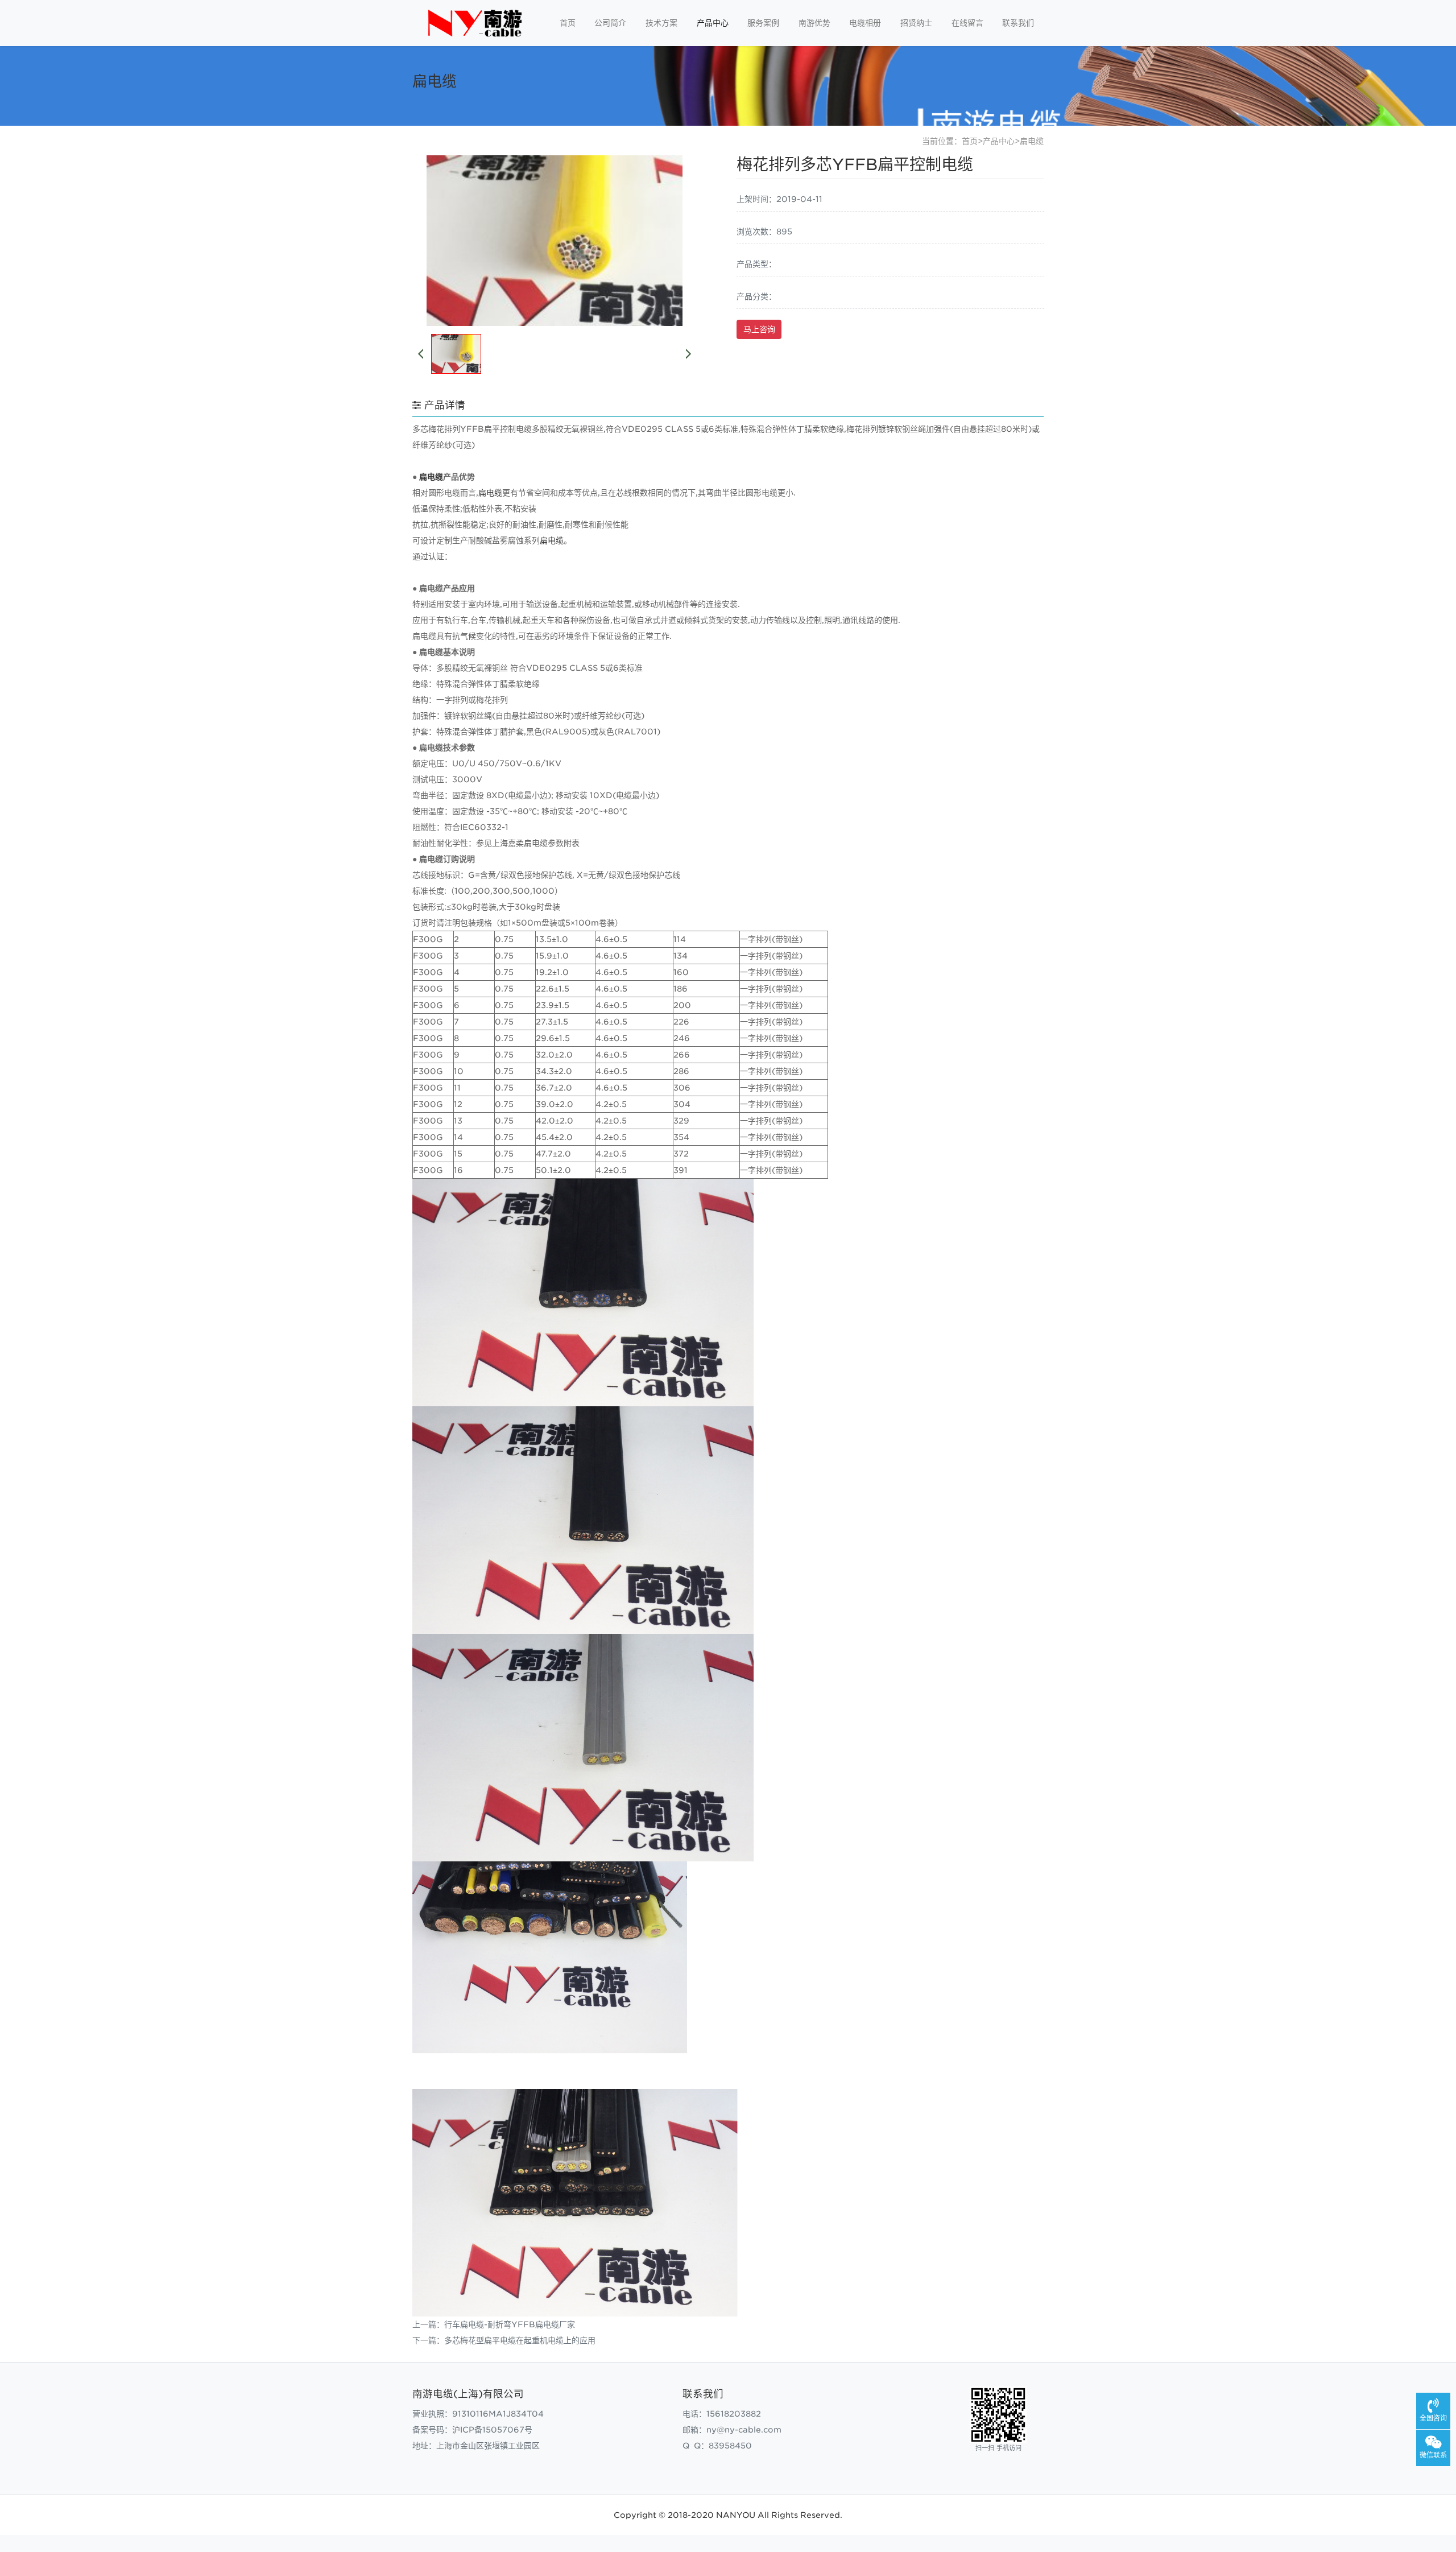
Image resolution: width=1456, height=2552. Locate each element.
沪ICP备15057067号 (492, 2430)
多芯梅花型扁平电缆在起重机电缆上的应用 (520, 2340)
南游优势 (814, 23)
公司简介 (610, 23)
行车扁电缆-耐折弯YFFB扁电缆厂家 (510, 2324)
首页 (568, 23)
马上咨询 (759, 329)
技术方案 (661, 23)
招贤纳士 (916, 23)
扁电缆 (1032, 141)
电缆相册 (865, 23)
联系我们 (1018, 23)
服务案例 (763, 23)
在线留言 (967, 23)
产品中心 (713, 23)
